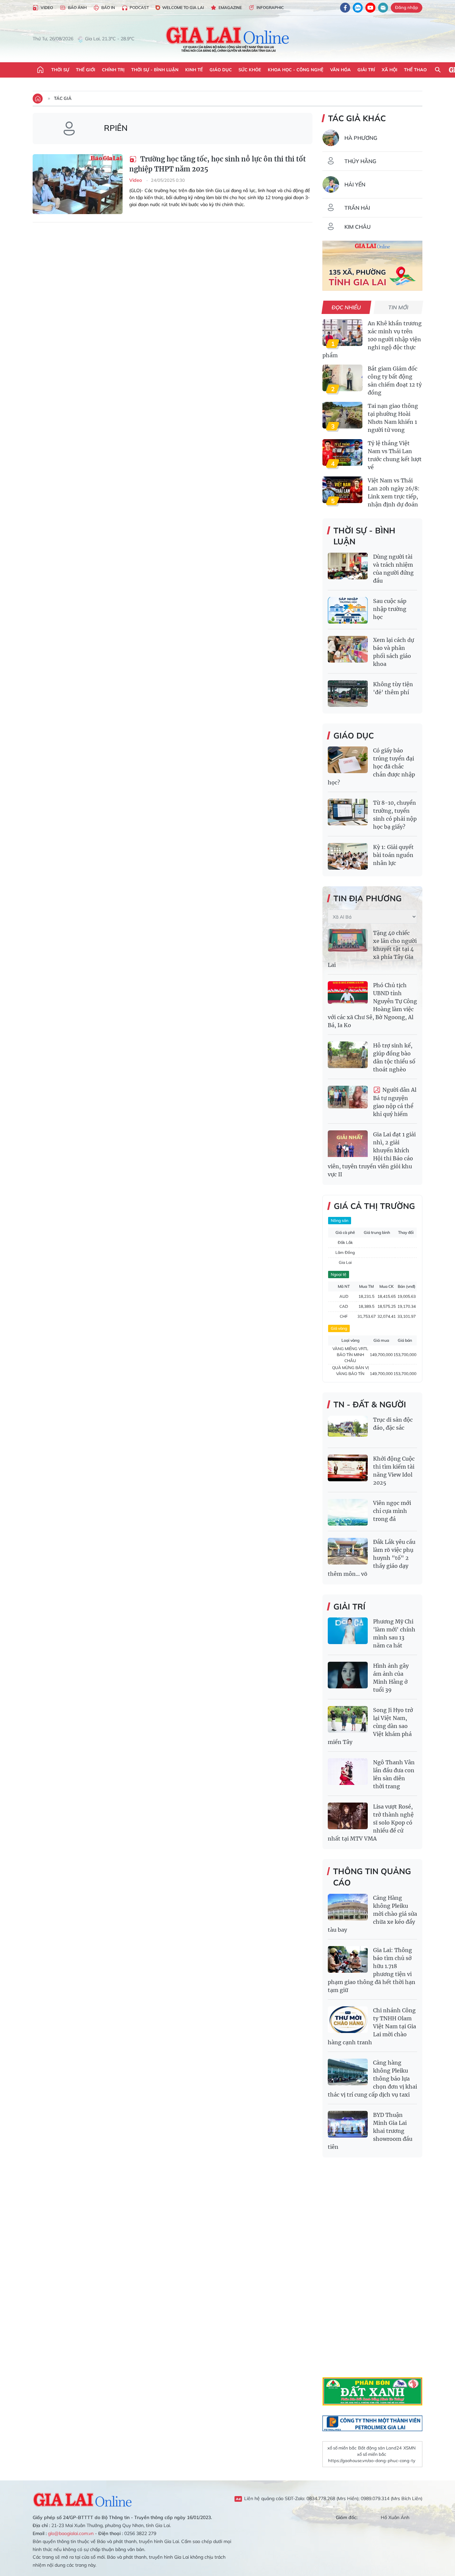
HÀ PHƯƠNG (361, 138)
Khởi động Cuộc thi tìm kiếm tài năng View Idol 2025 (394, 1471)
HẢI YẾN (355, 184)
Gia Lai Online (83, 2499)
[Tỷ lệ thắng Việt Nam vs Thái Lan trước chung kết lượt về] (342, 452)
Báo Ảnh (77, 7)
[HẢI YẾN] (331, 184)
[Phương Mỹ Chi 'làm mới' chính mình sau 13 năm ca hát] (348, 1631)
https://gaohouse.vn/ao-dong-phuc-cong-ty (372, 2460)
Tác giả (63, 98)
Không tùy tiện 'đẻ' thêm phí (393, 688)
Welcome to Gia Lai (183, 7)
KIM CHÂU (358, 227)
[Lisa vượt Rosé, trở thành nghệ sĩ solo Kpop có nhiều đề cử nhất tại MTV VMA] (348, 1816)
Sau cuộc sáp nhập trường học (390, 609)
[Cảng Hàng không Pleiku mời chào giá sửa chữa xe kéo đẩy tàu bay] (348, 1907)
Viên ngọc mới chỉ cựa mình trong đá (392, 1511)
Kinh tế (194, 70)
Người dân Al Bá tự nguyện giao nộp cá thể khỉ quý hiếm (395, 1102)
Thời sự (60, 70)
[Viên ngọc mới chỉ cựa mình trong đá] (348, 1512)
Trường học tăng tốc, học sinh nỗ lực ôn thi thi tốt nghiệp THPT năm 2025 (218, 164)
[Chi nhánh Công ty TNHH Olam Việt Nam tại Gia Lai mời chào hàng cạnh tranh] (348, 2020)
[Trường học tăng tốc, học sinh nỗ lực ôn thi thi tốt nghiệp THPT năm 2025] (78, 184)
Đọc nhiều (347, 307)
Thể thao (415, 70)
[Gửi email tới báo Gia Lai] (383, 8)
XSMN (410, 2448)
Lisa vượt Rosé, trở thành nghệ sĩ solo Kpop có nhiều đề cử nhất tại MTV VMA (371, 1823)
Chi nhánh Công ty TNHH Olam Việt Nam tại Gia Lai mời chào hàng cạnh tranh (372, 2026)
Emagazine (230, 7)
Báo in (108, 7)
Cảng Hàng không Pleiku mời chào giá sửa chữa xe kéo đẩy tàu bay (372, 1914)
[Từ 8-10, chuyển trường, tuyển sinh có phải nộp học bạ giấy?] (348, 812)
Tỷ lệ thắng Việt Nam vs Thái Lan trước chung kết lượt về (395, 455)
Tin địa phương (368, 898)
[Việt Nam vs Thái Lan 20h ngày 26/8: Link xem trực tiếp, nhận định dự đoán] (342, 490)
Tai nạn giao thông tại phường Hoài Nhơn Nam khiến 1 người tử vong (393, 418)
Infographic (270, 7)
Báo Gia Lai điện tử (228, 39)
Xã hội (390, 70)
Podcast (139, 7)
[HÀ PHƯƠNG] (331, 138)
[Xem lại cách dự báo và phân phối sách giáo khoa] (348, 649)
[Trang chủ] (40, 70)
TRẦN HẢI (357, 208)
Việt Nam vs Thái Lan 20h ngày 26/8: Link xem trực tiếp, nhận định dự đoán (394, 492)
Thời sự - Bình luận (155, 70)
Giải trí (366, 70)
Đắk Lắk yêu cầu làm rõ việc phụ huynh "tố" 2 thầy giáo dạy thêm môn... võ (372, 1558)
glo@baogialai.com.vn (71, 2533)
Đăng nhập (407, 7)
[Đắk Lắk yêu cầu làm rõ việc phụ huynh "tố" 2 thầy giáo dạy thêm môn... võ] (348, 1551)
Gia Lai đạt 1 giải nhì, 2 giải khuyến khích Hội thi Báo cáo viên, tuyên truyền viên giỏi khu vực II (372, 1154)
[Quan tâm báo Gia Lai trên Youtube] (370, 8)
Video (47, 7)
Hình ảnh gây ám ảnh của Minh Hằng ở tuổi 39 (391, 1678)
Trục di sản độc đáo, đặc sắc (393, 1424)
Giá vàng (339, 1328)
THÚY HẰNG (360, 161)
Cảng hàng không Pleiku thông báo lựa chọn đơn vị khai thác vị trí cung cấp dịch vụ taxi (372, 2079)
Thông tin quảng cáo (372, 1877)
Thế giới (86, 70)
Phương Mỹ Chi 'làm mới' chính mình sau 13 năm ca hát (394, 1633)
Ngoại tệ (339, 1274)
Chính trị (113, 70)
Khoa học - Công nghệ (296, 70)
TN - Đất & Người (370, 1404)
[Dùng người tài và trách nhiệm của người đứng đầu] (348, 566)
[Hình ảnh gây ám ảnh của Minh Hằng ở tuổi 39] (348, 1675)
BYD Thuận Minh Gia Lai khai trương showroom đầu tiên (370, 2131)
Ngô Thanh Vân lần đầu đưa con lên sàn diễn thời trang (394, 1774)
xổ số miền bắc (342, 2448)
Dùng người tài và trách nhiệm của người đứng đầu (393, 569)
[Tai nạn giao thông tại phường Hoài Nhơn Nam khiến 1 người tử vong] (342, 415)
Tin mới (399, 307)
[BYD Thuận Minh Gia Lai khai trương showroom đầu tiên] (348, 2124)
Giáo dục (221, 70)
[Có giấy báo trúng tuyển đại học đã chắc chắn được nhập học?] (348, 760)
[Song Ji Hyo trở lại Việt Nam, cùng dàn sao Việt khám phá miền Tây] (348, 1719)
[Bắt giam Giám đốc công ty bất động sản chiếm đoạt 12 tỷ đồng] (342, 378)
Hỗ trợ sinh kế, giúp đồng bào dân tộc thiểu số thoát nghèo (394, 1057)
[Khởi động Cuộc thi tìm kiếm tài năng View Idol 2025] (348, 1468)
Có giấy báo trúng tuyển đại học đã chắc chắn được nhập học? (371, 766)
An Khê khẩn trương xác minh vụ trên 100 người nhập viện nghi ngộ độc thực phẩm (372, 339)
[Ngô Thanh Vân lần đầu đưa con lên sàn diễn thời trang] (348, 1772)
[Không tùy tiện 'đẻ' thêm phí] (348, 694)
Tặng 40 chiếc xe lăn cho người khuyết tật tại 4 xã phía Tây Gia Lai (372, 949)
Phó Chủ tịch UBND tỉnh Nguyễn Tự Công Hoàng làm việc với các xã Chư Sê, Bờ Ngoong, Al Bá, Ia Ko (372, 1005)
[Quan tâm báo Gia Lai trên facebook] (345, 8)
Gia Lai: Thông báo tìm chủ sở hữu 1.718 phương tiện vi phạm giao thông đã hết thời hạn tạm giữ (372, 1970)
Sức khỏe (250, 70)
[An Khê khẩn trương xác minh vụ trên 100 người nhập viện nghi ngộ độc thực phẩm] (342, 333)
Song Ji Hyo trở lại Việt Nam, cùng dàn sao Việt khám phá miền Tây (370, 1726)
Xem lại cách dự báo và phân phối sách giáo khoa (394, 652)
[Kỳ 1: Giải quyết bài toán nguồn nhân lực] (348, 856)
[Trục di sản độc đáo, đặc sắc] (348, 1429)
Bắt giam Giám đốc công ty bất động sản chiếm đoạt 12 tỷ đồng (395, 381)
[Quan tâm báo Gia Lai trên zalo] (358, 8)
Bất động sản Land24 (380, 2448)
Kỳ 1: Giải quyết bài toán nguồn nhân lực (393, 855)
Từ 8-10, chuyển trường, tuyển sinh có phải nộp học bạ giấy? (395, 815)
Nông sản (340, 1220)
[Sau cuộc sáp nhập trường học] (348, 610)
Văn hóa (340, 70)
